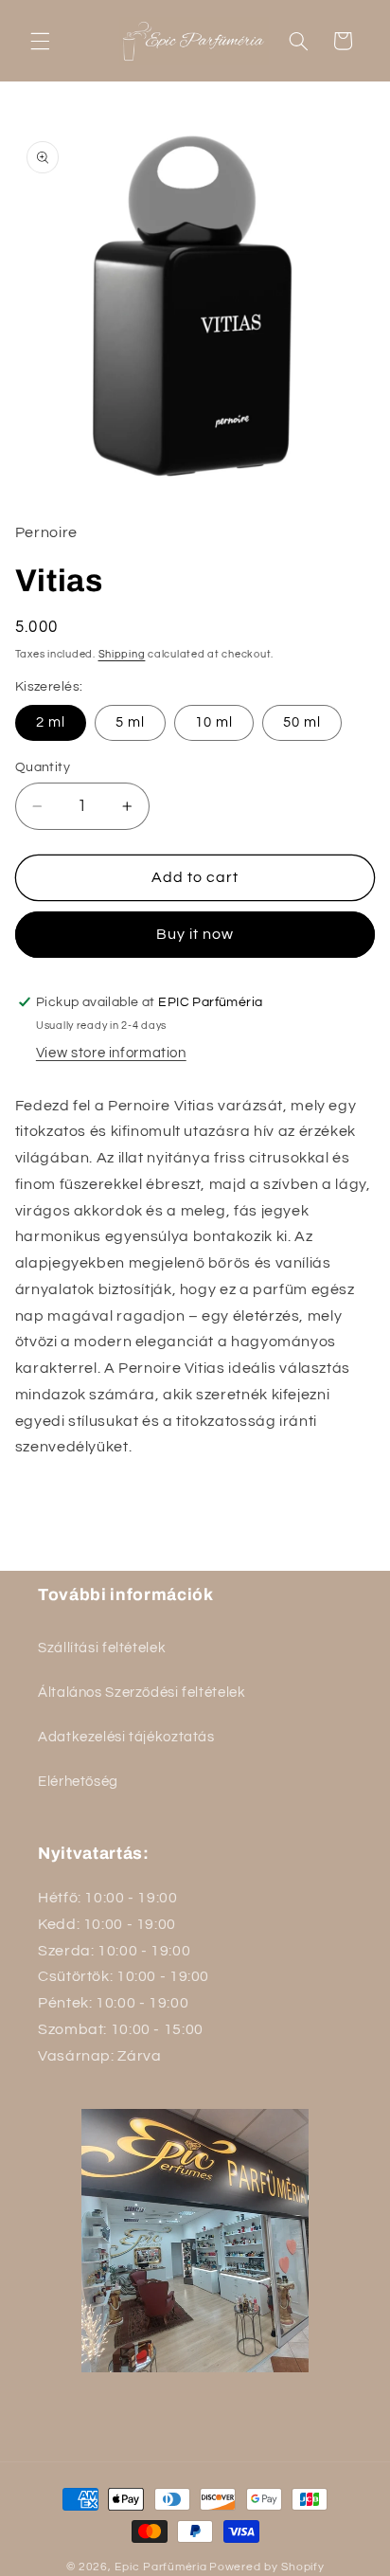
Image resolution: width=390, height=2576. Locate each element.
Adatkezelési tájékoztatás (126, 1737)
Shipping (122, 654)
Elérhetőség (78, 1782)
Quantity (43, 767)
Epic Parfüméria (160, 2567)
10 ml (214, 722)
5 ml (130, 722)
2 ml (51, 722)
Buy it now (195, 934)
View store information (111, 1053)
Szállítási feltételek (102, 1648)
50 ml (302, 722)
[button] (40, 41)
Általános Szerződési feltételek (142, 1693)
